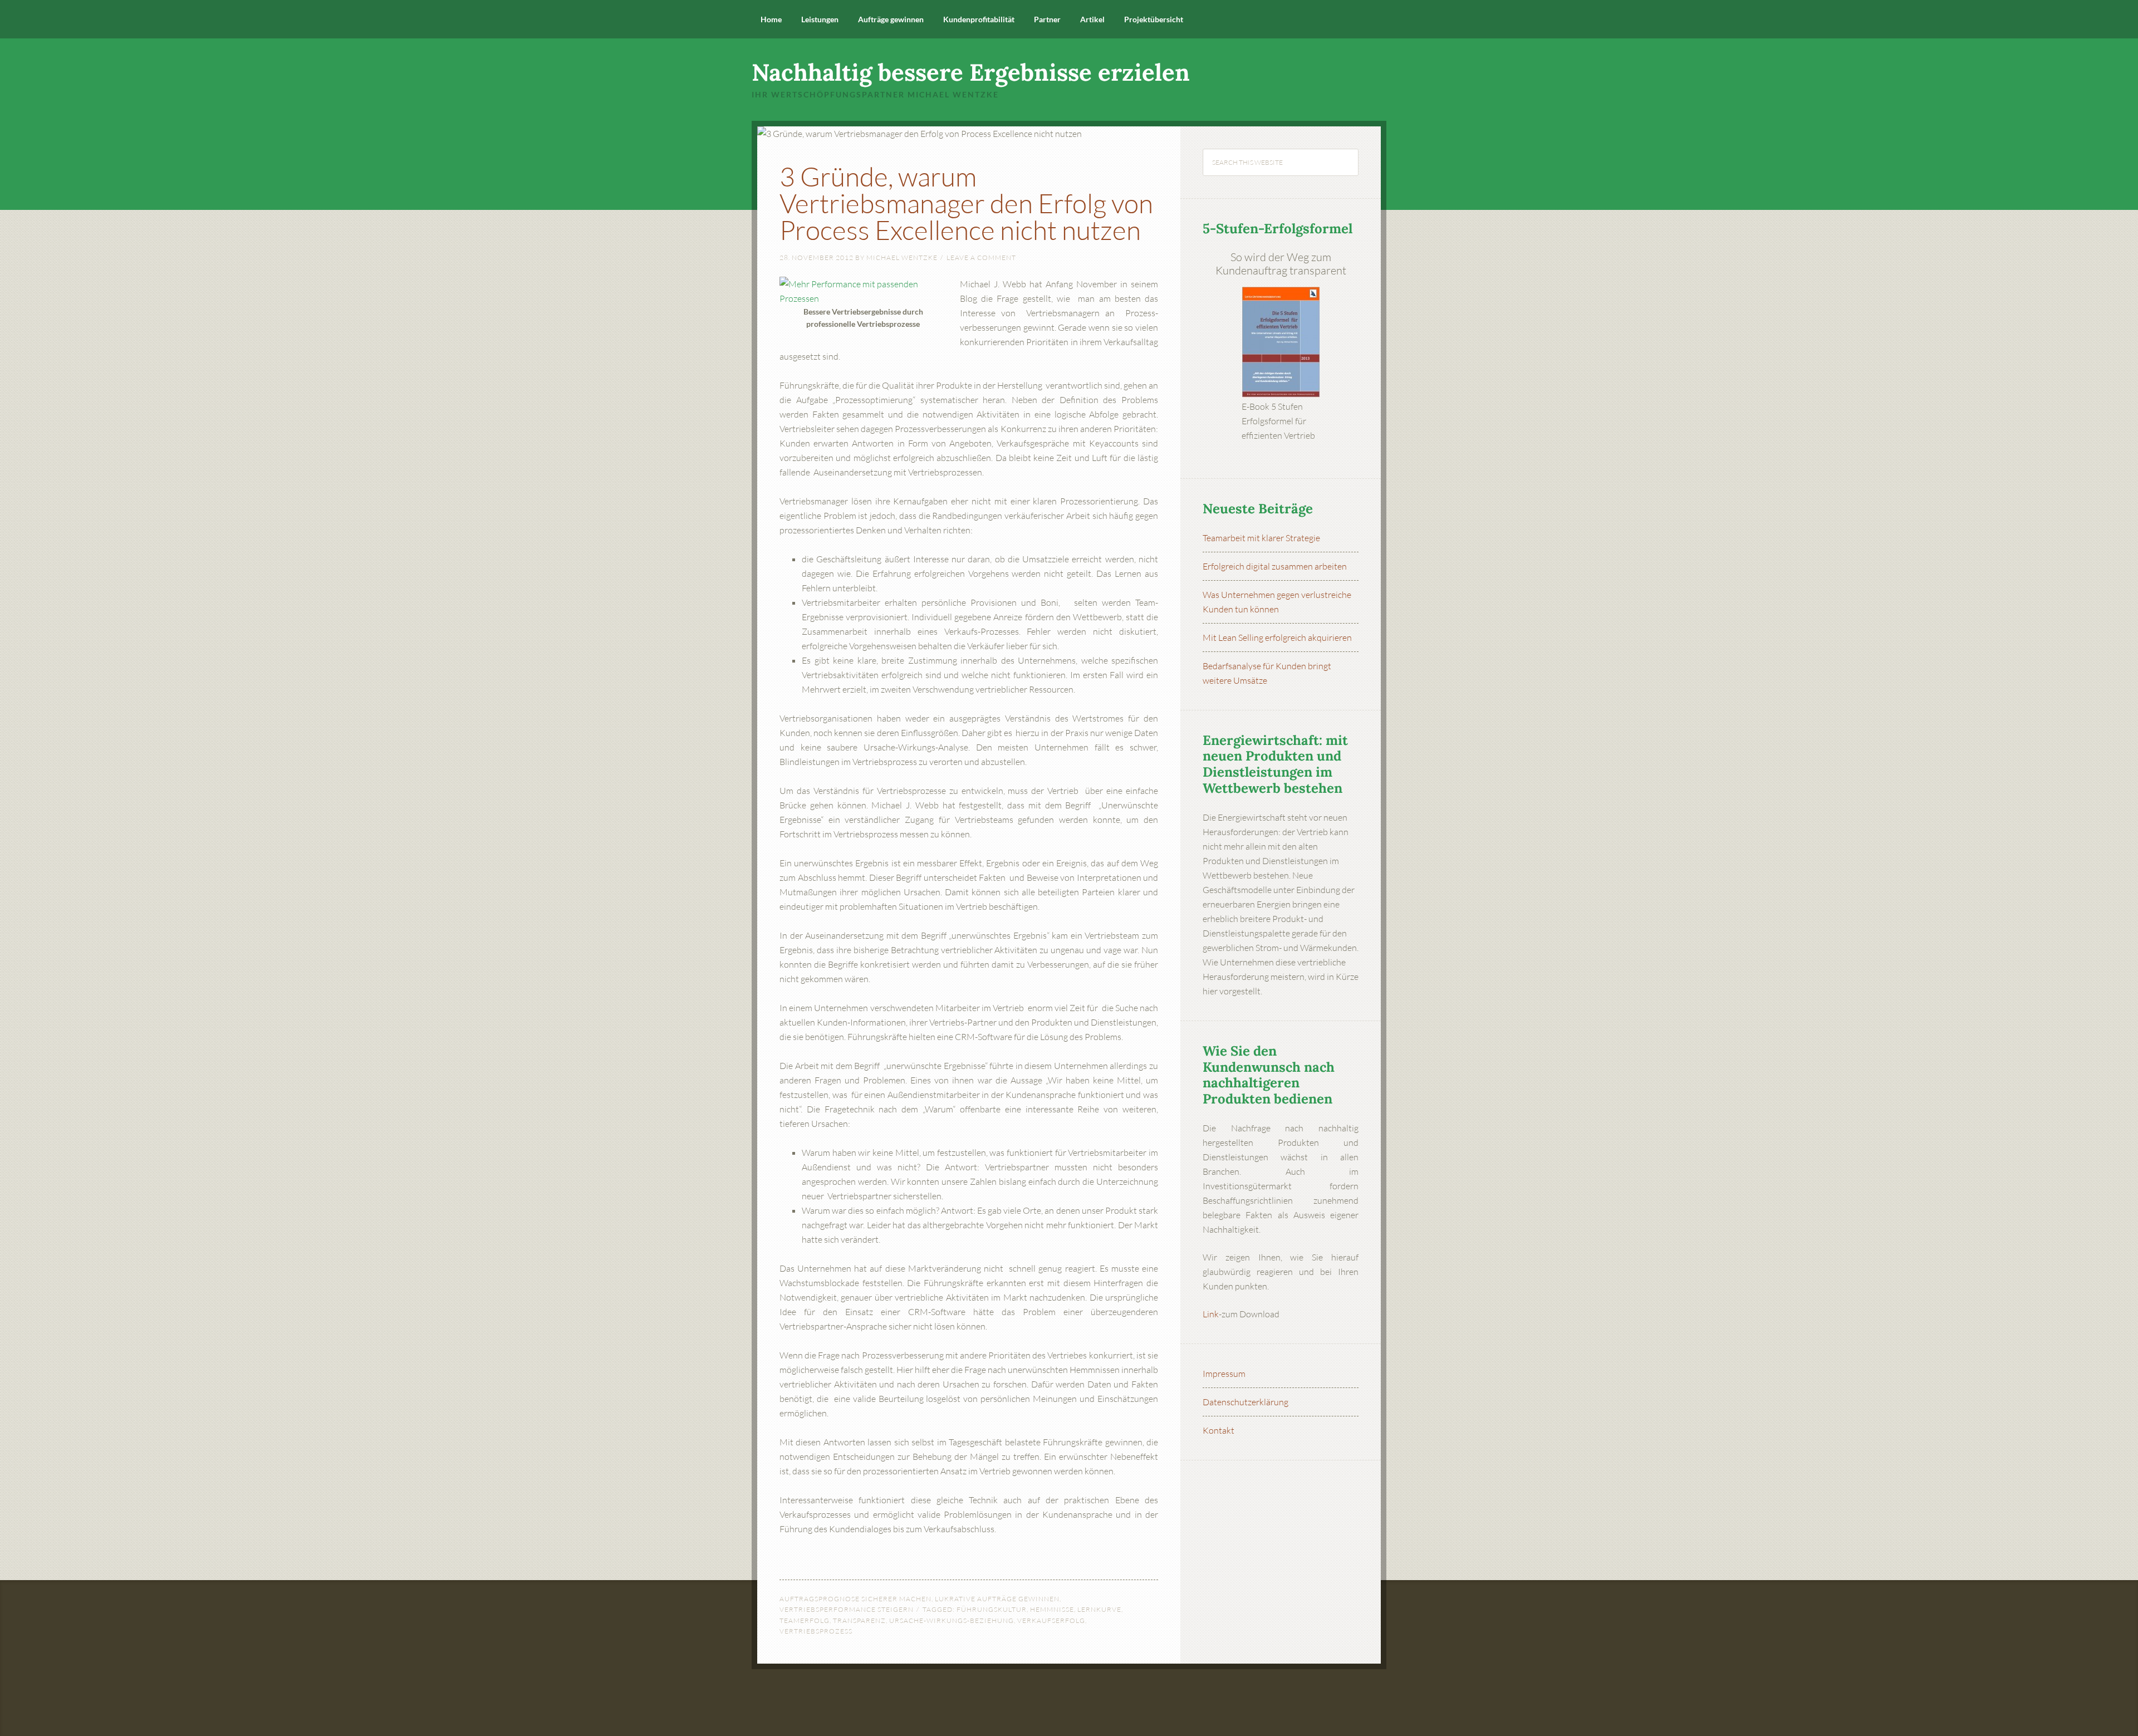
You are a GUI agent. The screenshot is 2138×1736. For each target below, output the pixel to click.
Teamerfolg (805, 1620)
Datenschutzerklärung (1245, 1402)
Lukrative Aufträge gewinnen (997, 1599)
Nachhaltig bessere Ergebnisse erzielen (971, 72)
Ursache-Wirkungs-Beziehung (952, 1620)
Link (1211, 1314)
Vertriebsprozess (816, 1631)
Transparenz (859, 1620)
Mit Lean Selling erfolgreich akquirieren (1277, 637)
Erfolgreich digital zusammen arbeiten (1275, 566)
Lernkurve (1099, 1609)
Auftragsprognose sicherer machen (855, 1599)
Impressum (1224, 1374)
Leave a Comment (981, 258)
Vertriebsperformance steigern (847, 1609)
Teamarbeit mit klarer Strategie (1261, 538)
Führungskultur (992, 1609)
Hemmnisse (1052, 1609)
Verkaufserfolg (1051, 1620)
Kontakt (1218, 1430)
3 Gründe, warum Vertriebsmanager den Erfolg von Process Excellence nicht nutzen (966, 203)
